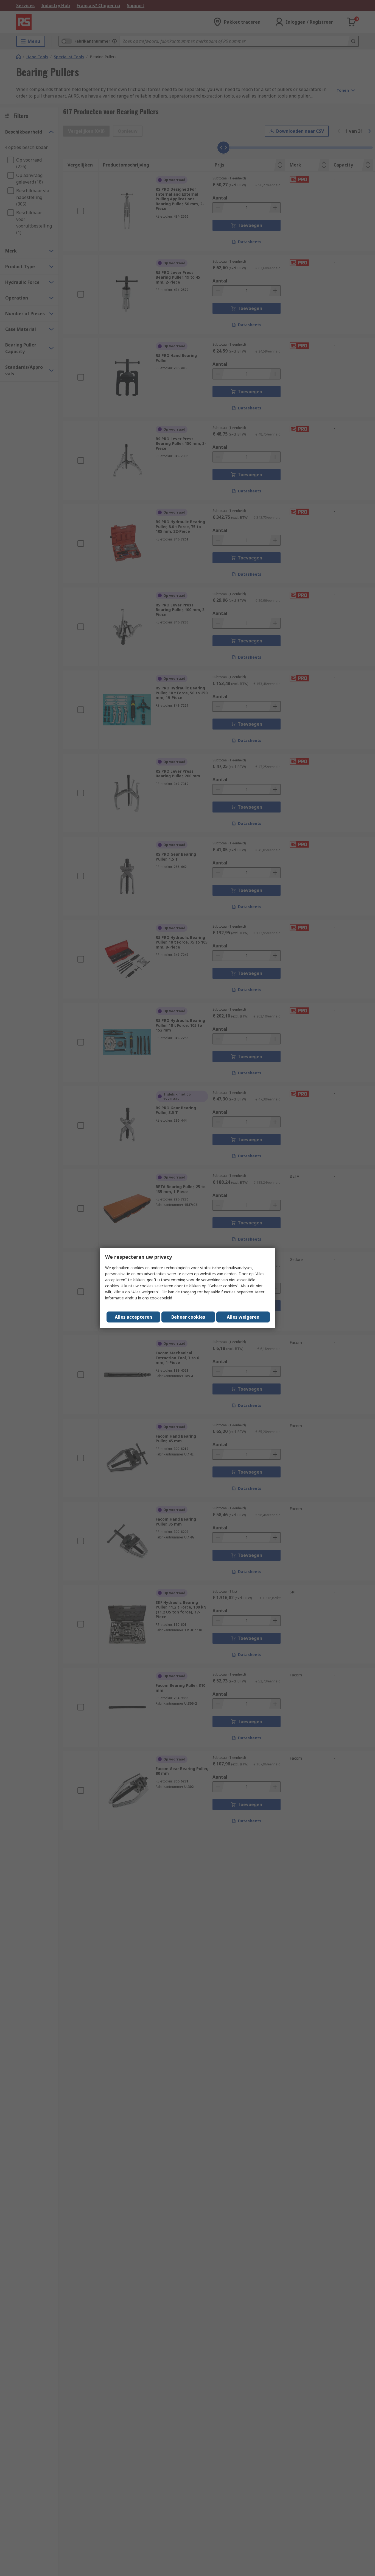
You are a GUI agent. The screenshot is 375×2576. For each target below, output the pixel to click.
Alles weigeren (243, 1317)
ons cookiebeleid (157, 1298)
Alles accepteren (133, 1317)
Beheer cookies (188, 1317)
